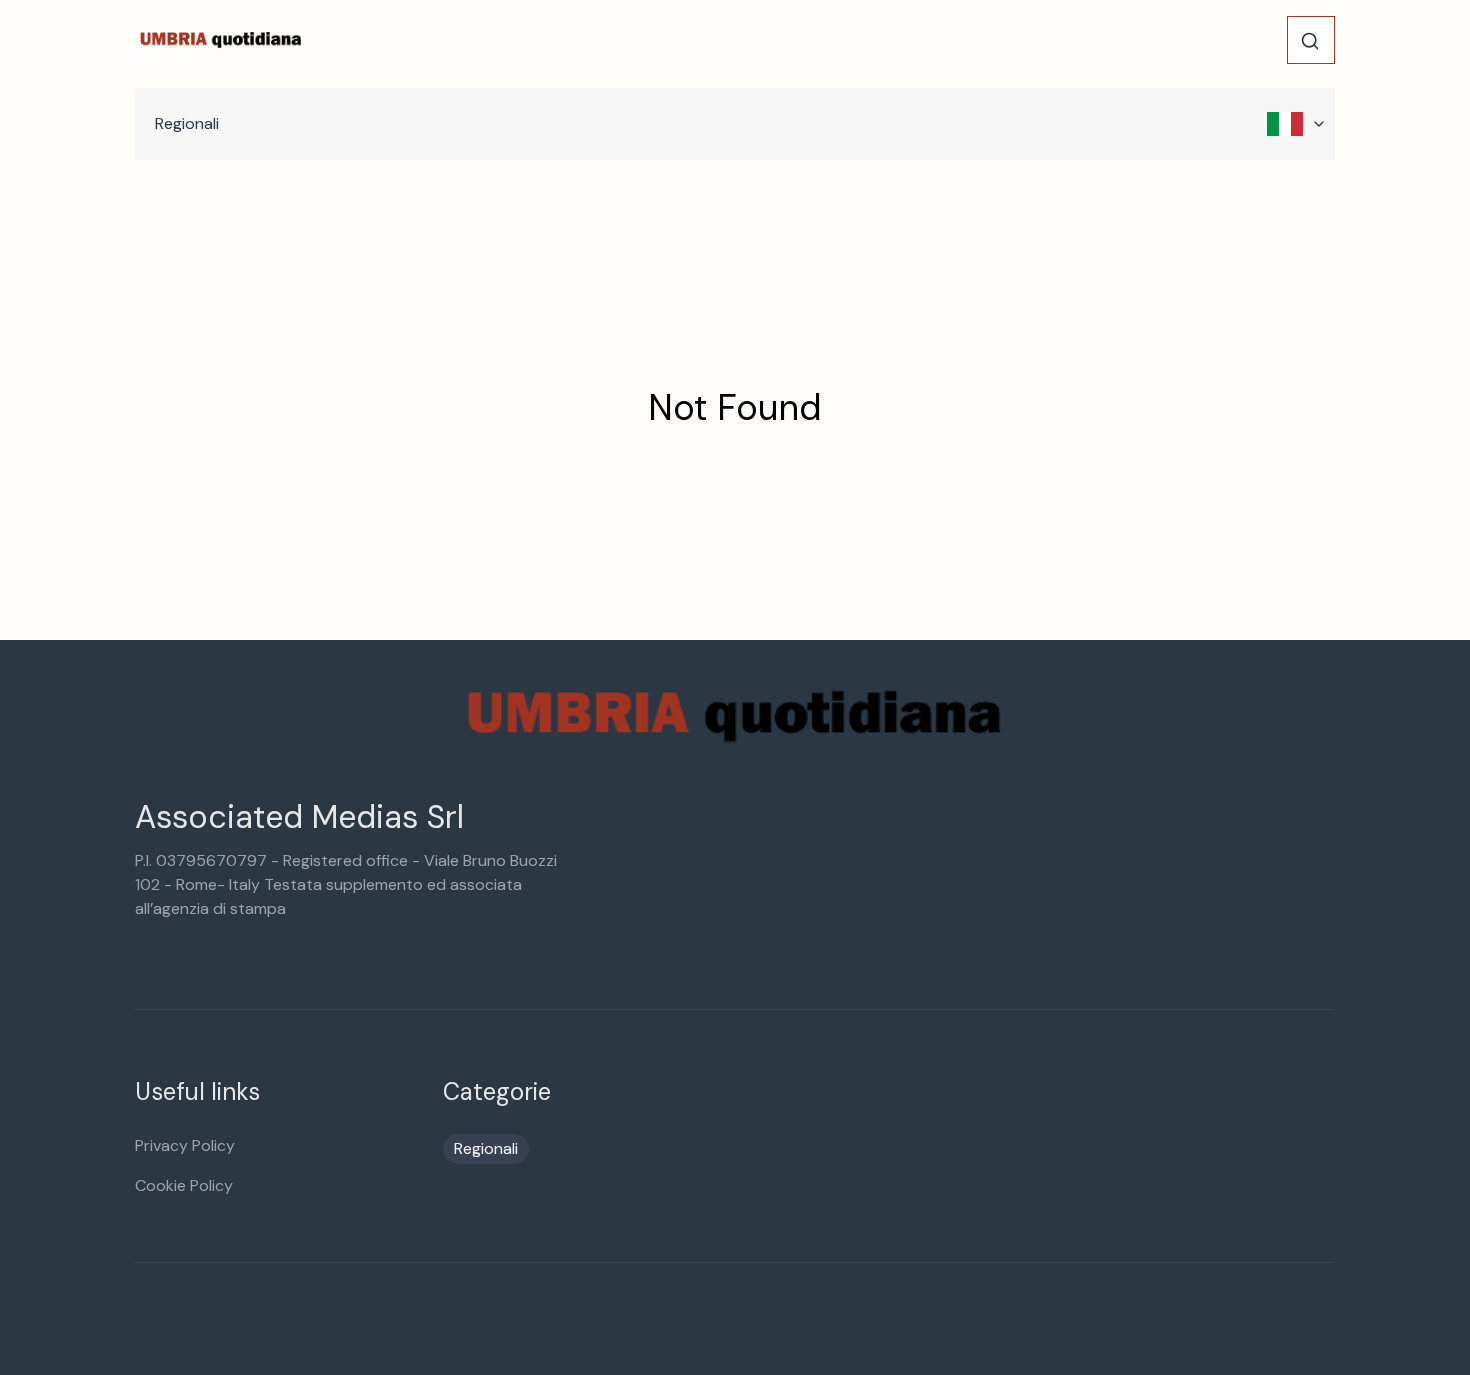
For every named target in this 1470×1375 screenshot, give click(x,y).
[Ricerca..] (1310, 41)
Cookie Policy (184, 1185)
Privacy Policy (185, 1145)
